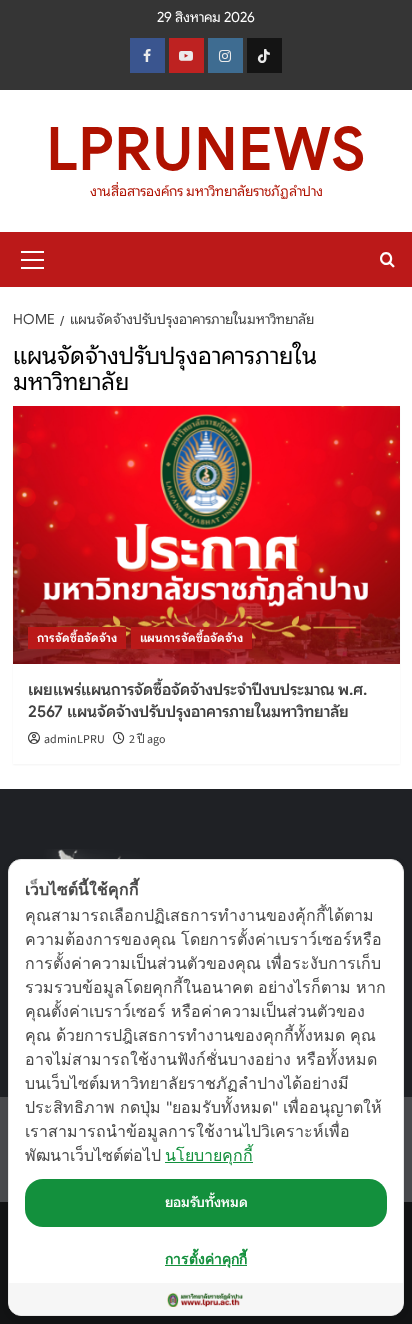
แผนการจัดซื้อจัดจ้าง (191, 637)
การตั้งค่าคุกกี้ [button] (206, 1258)
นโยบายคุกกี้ (209, 1155)
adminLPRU (74, 739)
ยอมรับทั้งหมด (206, 1202)
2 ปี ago (147, 739)
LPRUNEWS (206, 149)
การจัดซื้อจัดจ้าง (77, 637)
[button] (33, 257)
